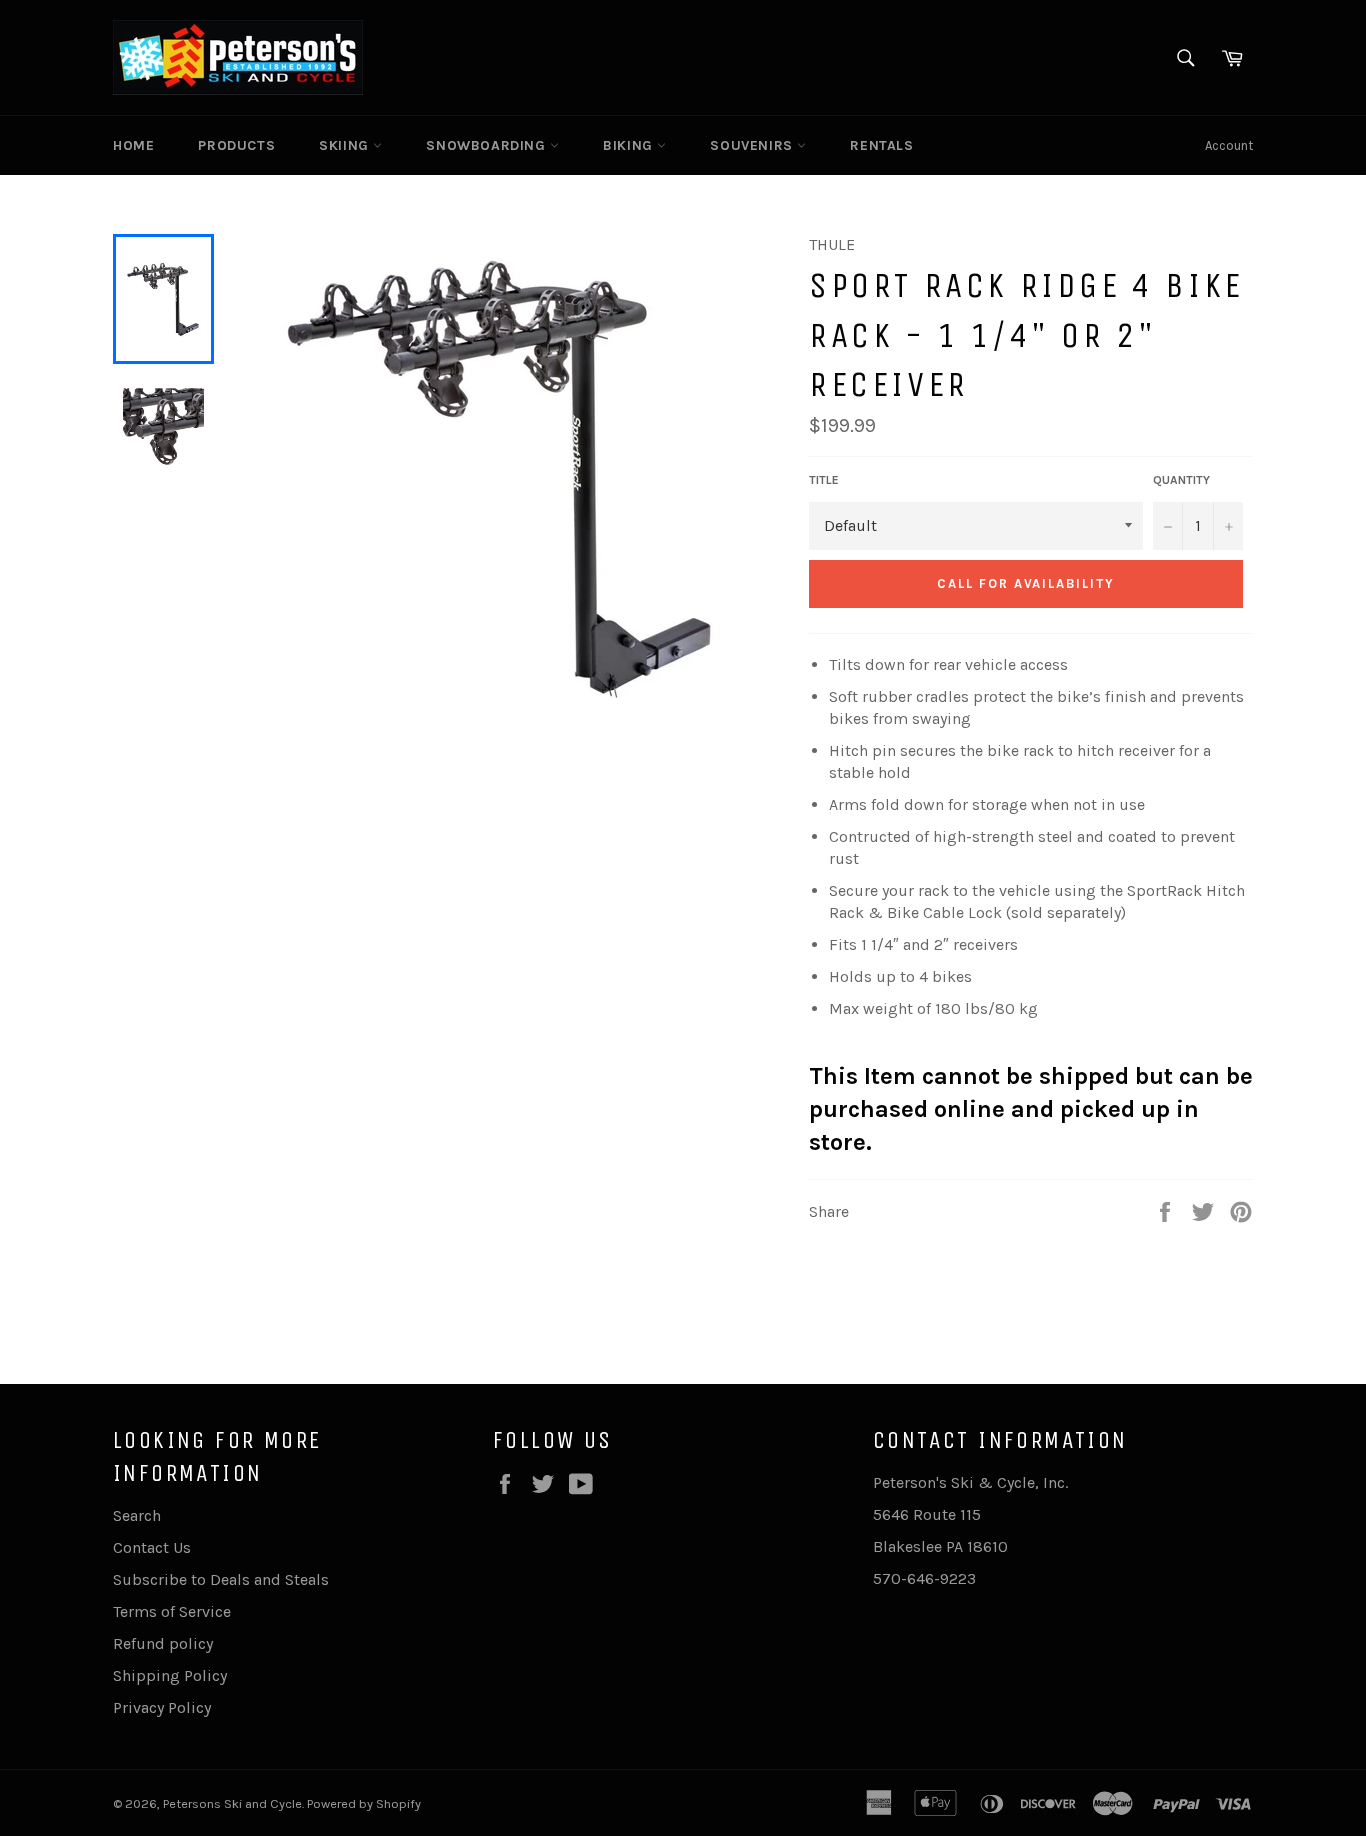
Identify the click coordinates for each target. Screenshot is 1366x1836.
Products (236, 145)
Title (824, 480)
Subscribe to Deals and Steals (221, 1579)
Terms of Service (172, 1611)
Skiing (346, 145)
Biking (630, 145)
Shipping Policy (170, 1675)
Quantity (1181, 480)
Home (133, 145)
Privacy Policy (162, 1707)
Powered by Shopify (364, 1803)
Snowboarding (488, 145)
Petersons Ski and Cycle (232, 1803)
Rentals (881, 145)
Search (137, 1515)
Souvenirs (753, 145)
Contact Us (152, 1547)
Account (1229, 145)
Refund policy (163, 1643)
